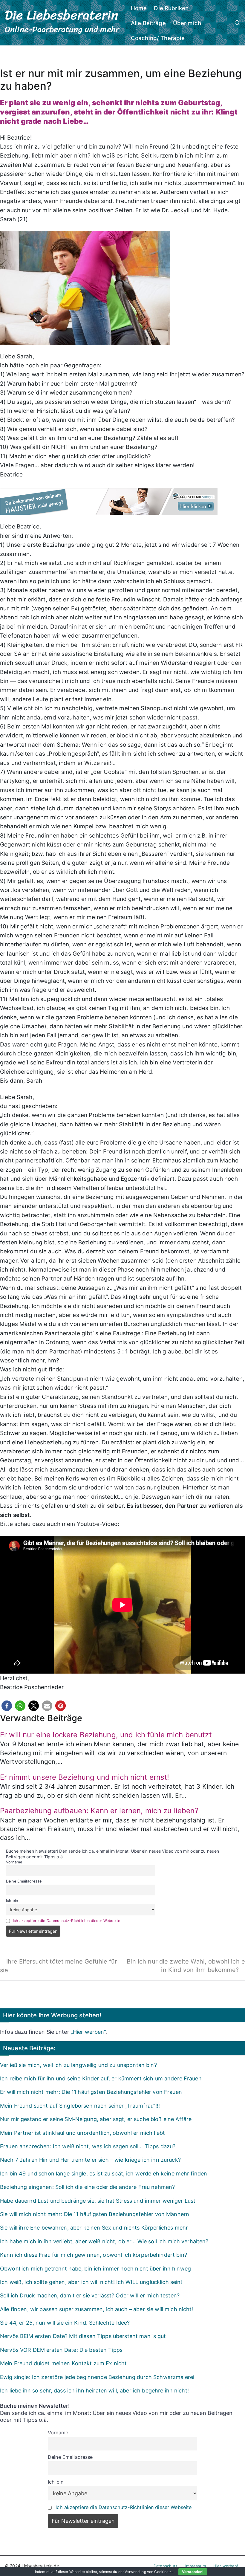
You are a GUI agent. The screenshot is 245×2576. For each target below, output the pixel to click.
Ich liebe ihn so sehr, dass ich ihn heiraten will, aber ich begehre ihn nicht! (94, 2391)
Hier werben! (226, 2566)
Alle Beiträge (148, 23)
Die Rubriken (171, 8)
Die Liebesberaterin (62, 15)
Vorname (14, 1862)
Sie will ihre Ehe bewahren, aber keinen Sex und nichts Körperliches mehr (94, 2228)
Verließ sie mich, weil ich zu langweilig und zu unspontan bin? (78, 2065)
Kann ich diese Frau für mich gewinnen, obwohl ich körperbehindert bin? (94, 2255)
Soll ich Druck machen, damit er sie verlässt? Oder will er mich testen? (90, 2295)
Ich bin (12, 1901)
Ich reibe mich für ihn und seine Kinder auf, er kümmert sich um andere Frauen (101, 2078)
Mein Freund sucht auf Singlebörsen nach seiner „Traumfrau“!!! (80, 2106)
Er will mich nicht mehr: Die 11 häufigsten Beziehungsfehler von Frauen (91, 2092)
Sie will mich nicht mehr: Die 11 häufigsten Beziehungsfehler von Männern (95, 2214)
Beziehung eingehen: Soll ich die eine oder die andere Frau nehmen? (87, 2187)
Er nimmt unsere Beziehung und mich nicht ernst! (85, 1777)
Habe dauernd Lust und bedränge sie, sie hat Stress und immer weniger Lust (98, 2201)
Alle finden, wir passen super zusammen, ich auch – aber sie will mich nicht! (97, 2309)
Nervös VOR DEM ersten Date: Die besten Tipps (61, 2350)
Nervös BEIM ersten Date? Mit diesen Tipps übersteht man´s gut (83, 2336)
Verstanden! (193, 2572)
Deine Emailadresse (24, 1881)
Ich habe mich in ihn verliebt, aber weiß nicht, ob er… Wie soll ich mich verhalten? (104, 2241)
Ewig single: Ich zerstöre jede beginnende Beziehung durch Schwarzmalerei (97, 2377)
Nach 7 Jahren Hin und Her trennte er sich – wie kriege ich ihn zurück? (90, 2160)
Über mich (187, 23)
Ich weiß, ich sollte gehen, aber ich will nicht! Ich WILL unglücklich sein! (91, 2282)
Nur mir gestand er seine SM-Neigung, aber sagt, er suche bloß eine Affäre (96, 2119)
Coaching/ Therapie (158, 38)
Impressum (196, 2566)
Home (139, 8)
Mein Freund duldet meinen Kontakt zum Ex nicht (63, 2363)
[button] (7, 1706)
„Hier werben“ (88, 2032)
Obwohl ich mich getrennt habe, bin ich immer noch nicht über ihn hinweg (95, 2269)
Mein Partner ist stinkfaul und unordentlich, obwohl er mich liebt (82, 2133)
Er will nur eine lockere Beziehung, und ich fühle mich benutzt (106, 1735)
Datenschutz (166, 2566)
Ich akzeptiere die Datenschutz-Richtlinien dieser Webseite (66, 1921)
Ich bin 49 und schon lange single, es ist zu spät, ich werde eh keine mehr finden (104, 2174)
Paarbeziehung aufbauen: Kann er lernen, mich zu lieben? (99, 1811)
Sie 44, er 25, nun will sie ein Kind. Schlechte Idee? (65, 2323)
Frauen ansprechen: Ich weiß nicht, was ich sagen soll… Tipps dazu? (88, 2146)
